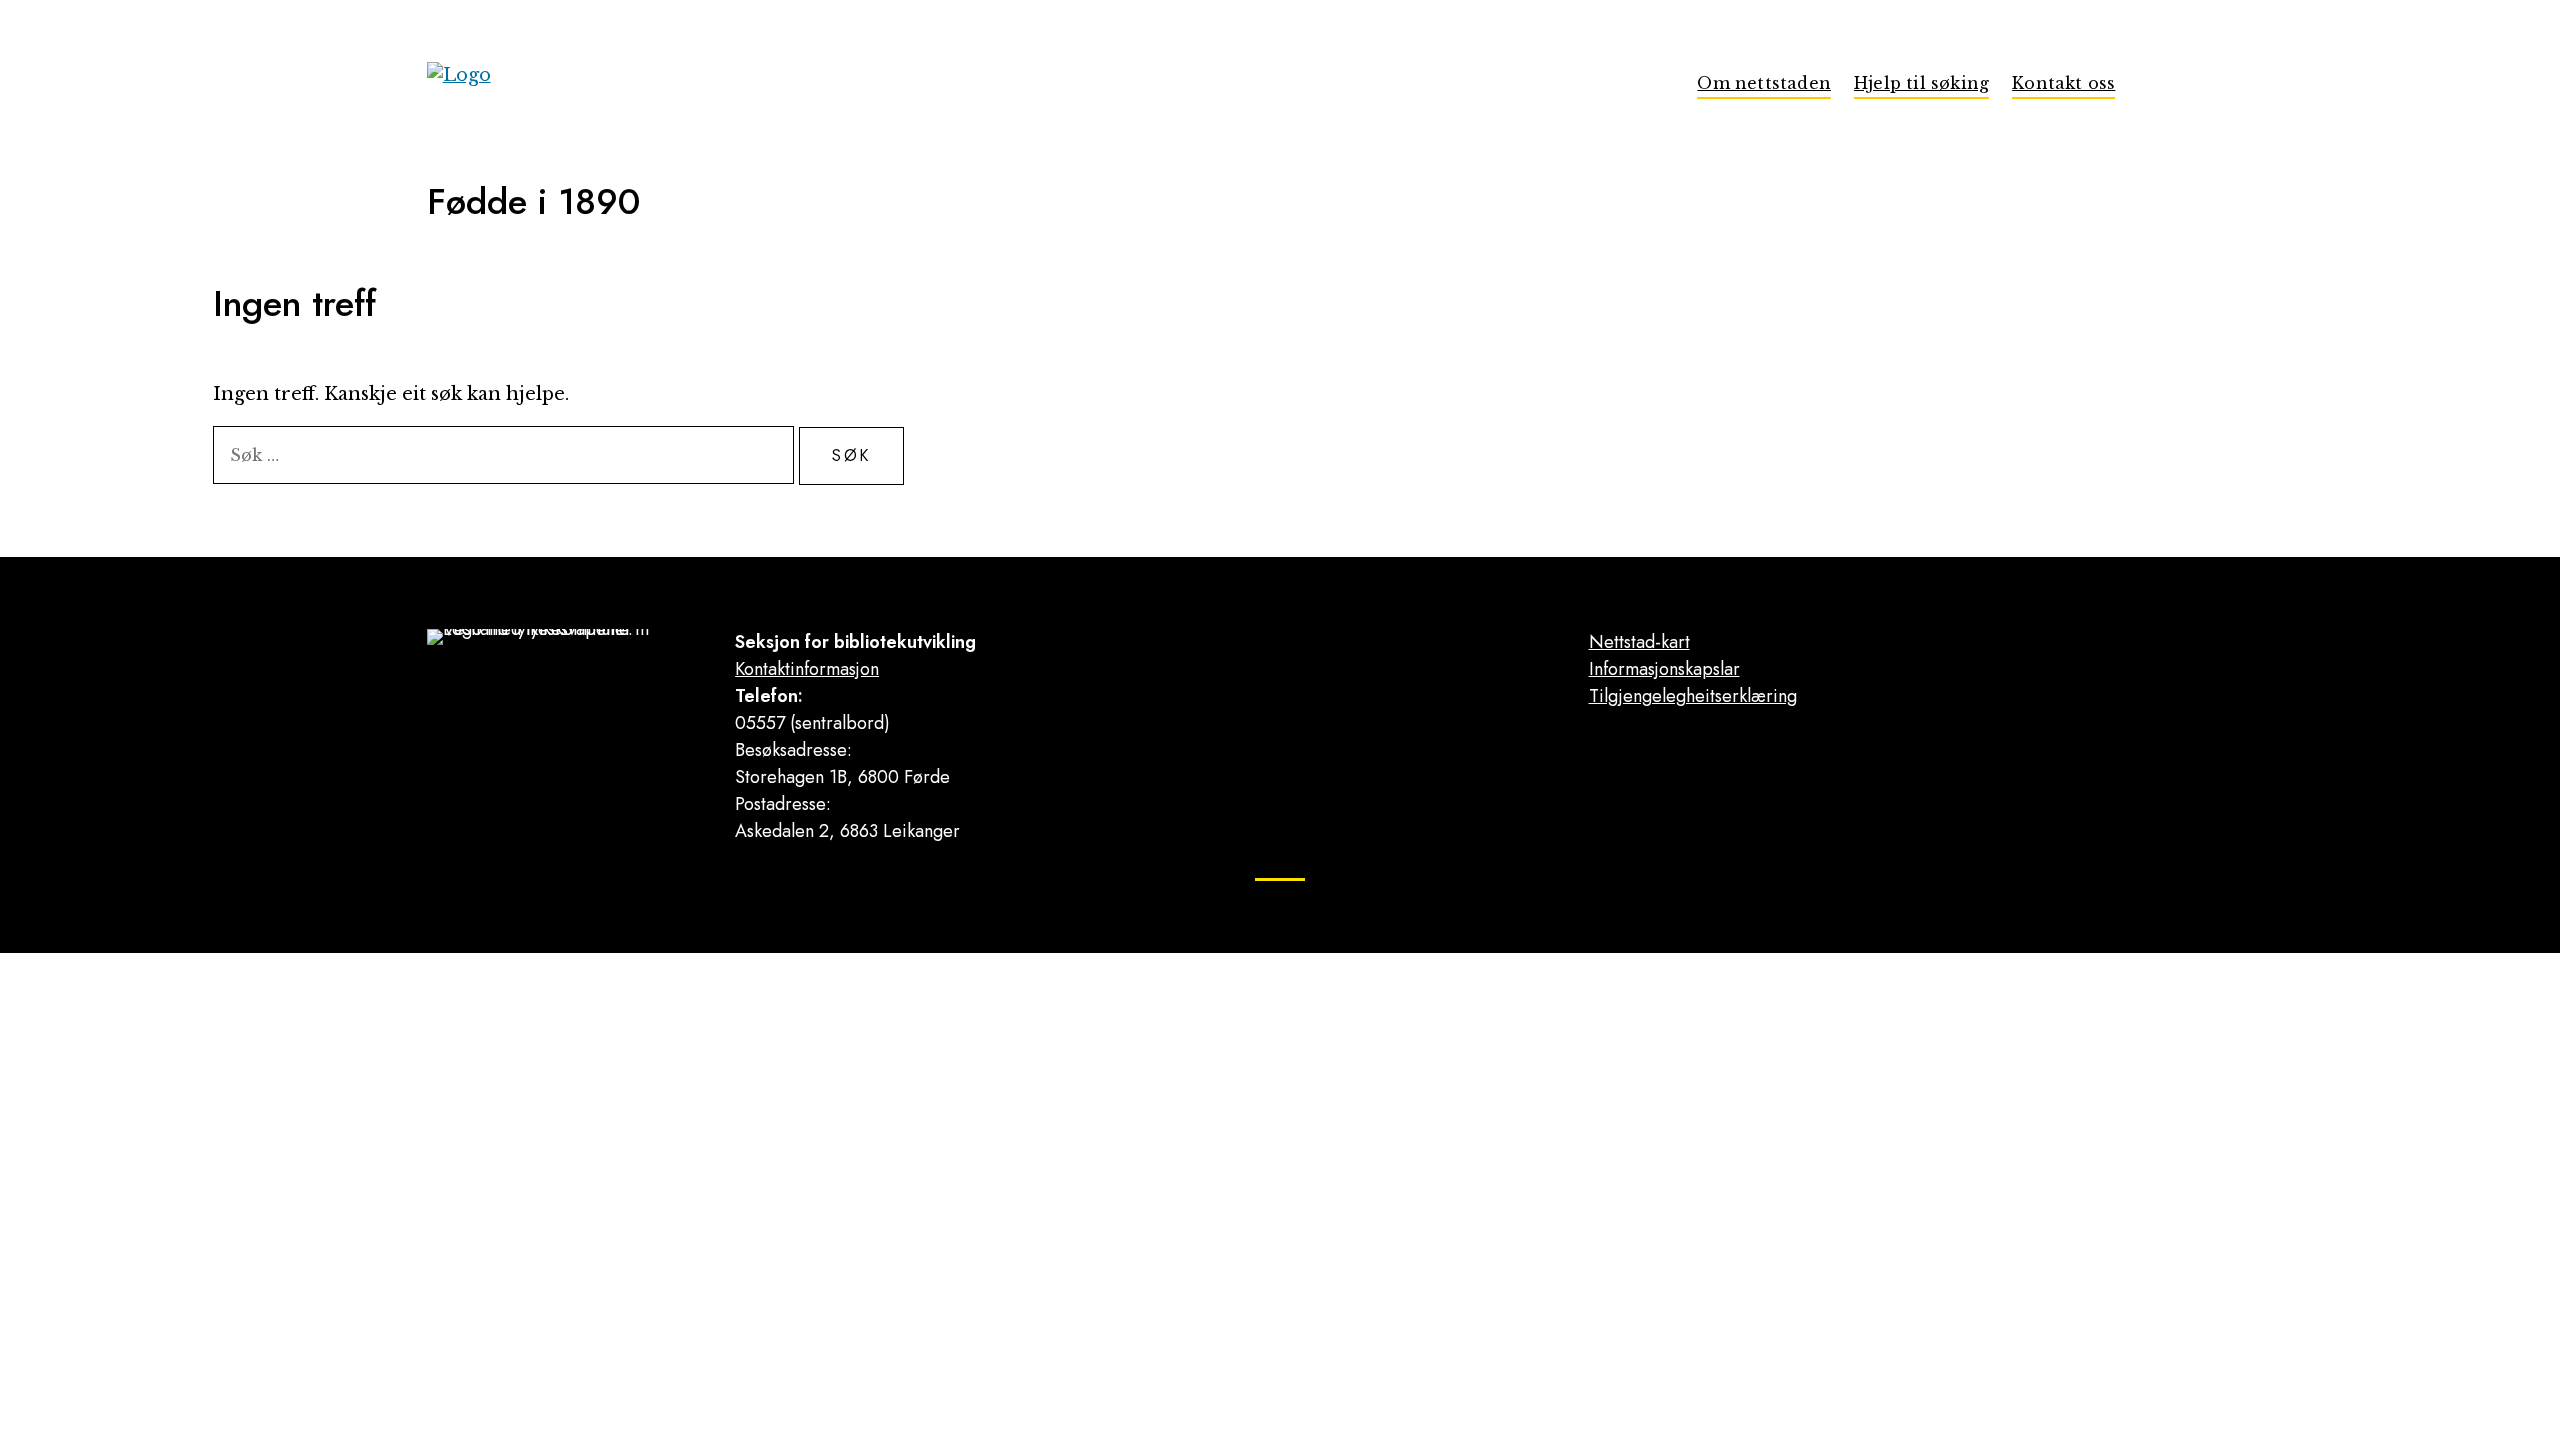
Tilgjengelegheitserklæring (1693, 696)
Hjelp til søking (1921, 83)
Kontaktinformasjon (807, 669)
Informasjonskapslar (1664, 669)
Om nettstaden (1764, 83)
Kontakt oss (2063, 83)
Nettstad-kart (1639, 642)
